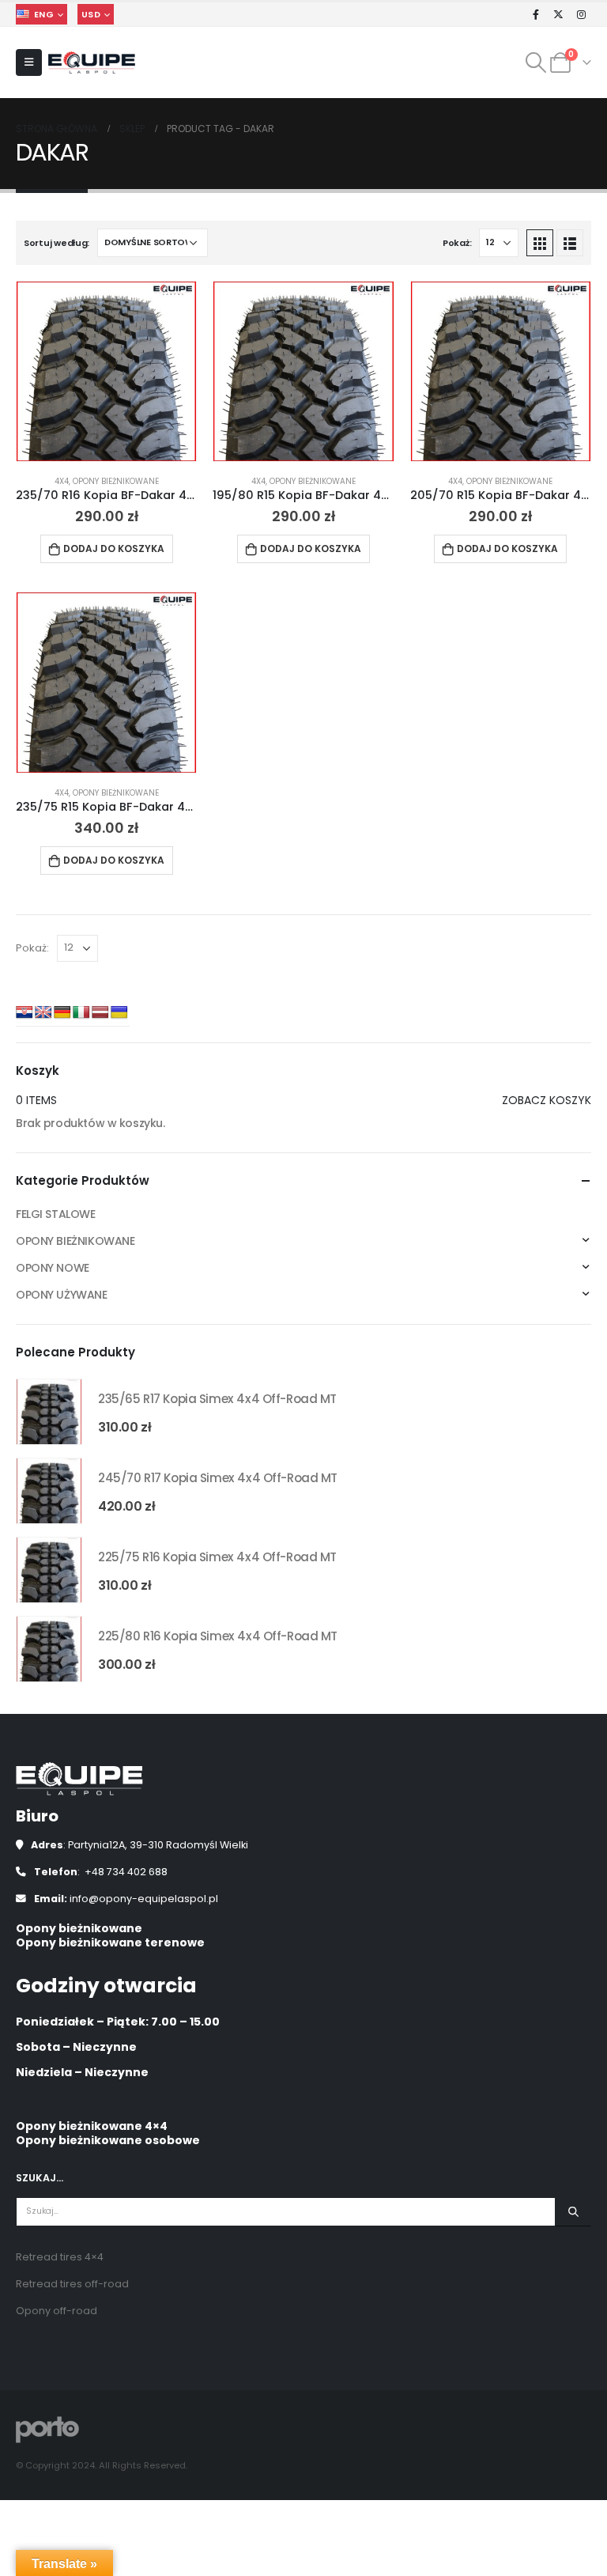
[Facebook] (536, 14)
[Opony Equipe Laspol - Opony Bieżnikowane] (92, 63)
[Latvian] (100, 1013)
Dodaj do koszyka (114, 548)
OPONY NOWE (53, 1268)
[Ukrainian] (119, 1013)
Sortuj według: (57, 243)
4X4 (62, 481)
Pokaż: (457, 243)
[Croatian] (25, 1013)
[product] (106, 371)
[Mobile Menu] (29, 62)
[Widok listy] (570, 243)
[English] (43, 1013)
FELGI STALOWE (56, 1214)
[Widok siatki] (540, 243)
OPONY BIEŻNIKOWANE (116, 481)
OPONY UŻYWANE (62, 1295)
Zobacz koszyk (547, 1100)
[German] (62, 1013)
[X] (559, 14)
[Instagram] (581, 14)
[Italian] (81, 1013)
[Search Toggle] (536, 62)
